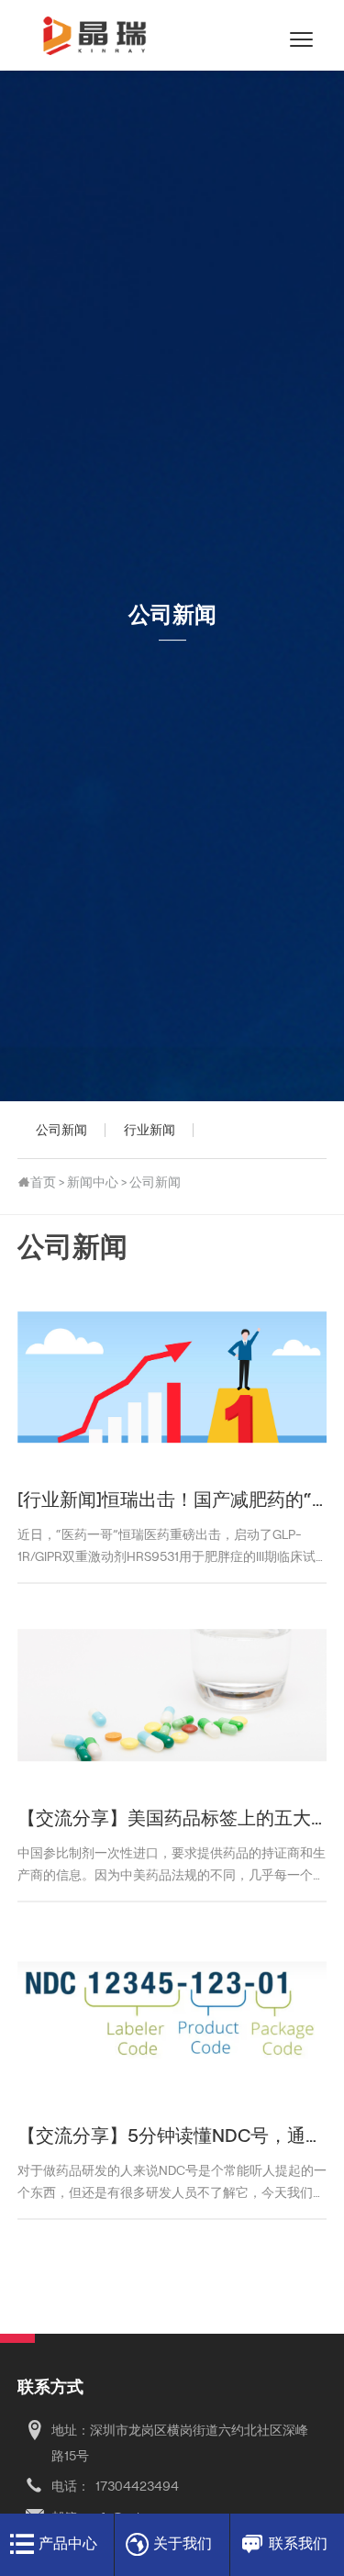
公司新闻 (61, 1129)
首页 (43, 1182)
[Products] (22, 2545)
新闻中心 (93, 1182)
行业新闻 (150, 1129)
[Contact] (35, 2431)
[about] (138, 2545)
